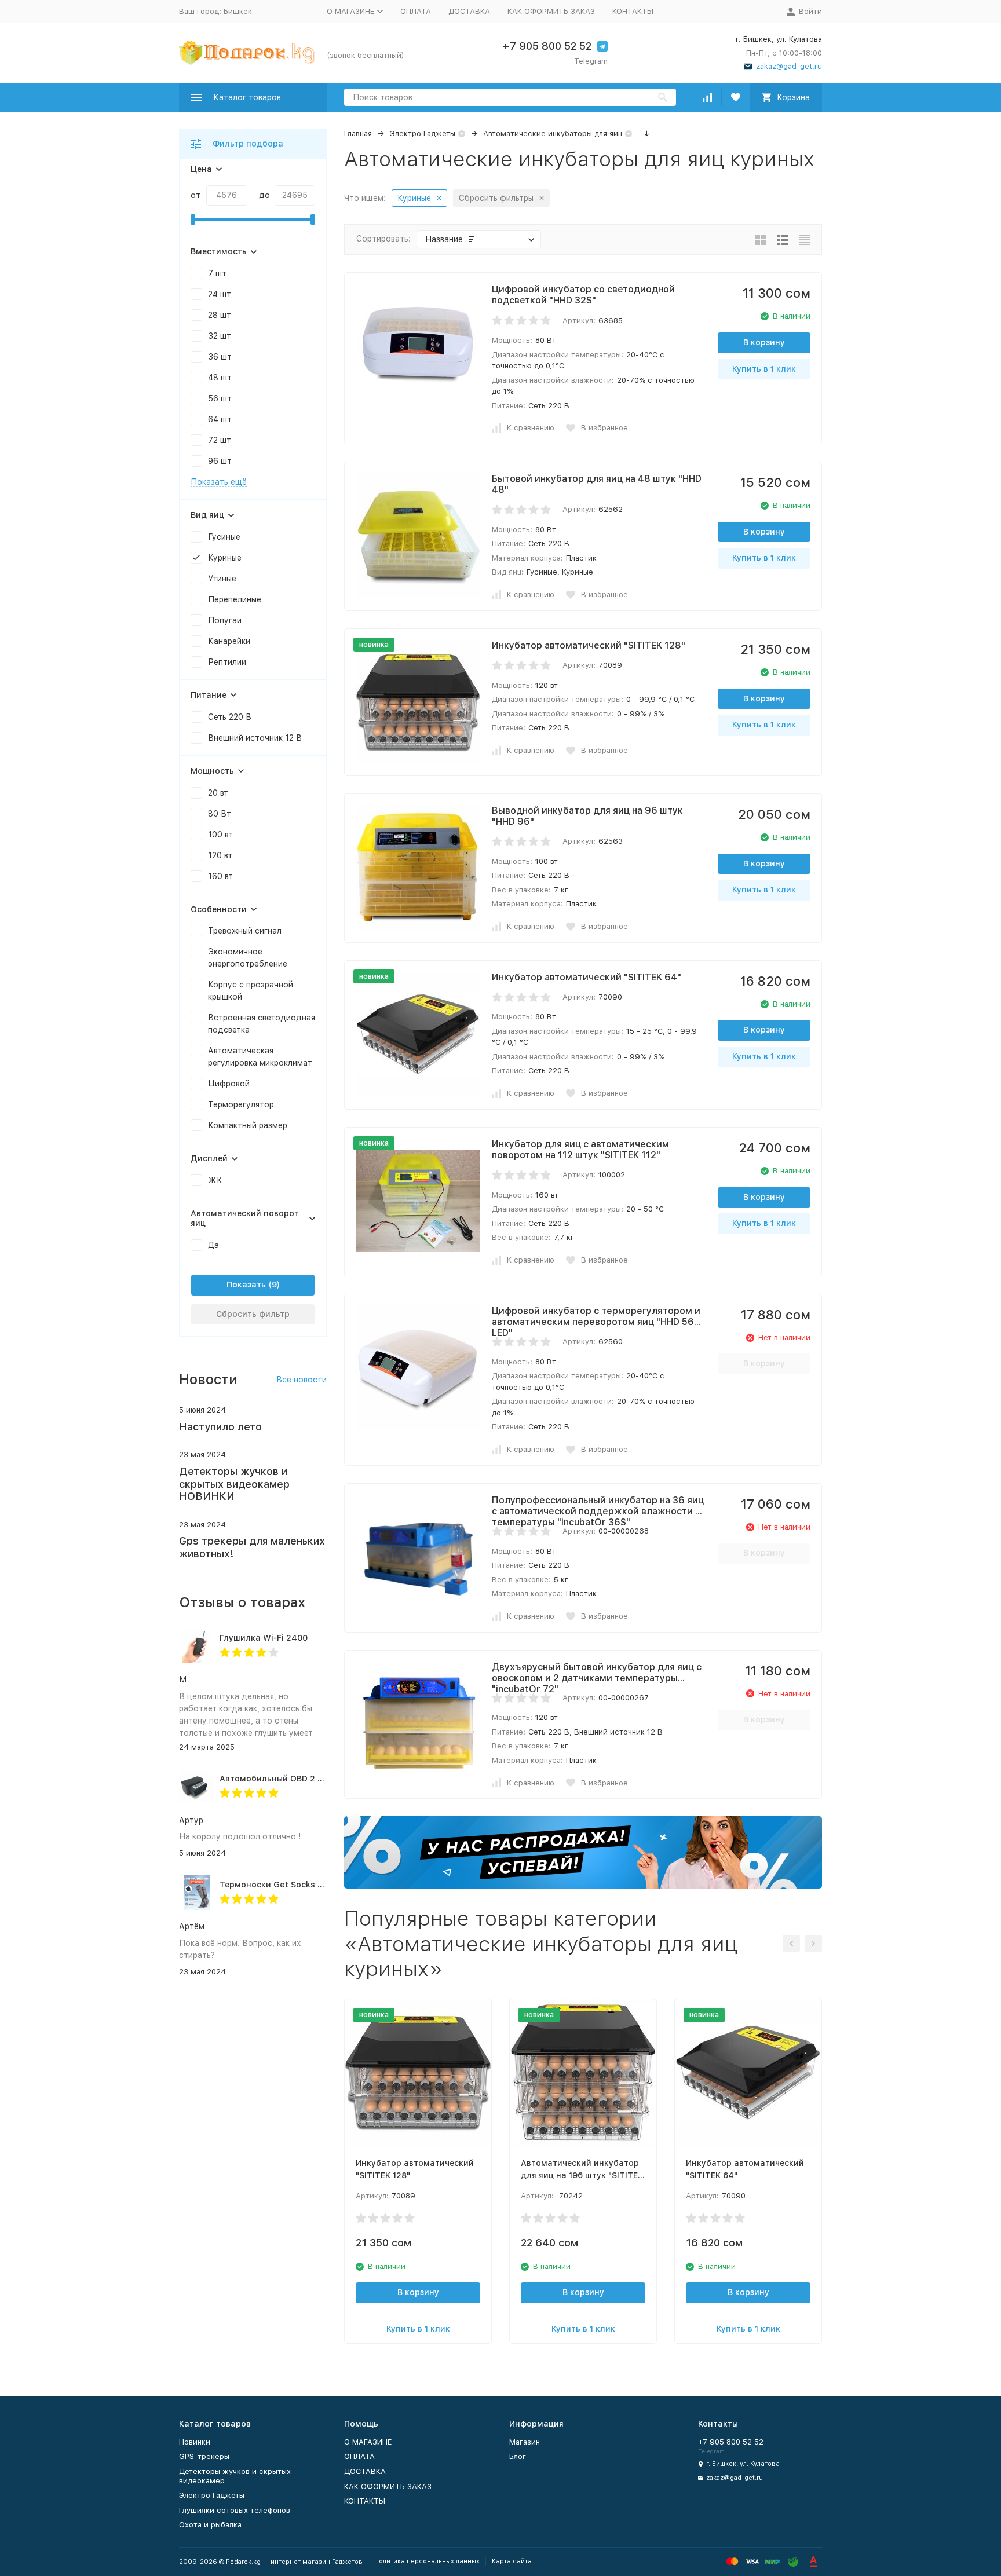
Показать (246, 1285)
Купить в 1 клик (764, 369)
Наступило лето (220, 1427)
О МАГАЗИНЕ (368, 2442)
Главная (358, 133)
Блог (518, 2456)
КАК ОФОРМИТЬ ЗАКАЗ (551, 11)
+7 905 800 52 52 (547, 46)
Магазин (525, 2442)
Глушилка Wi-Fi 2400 (264, 1638)
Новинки (195, 2442)
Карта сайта (512, 2561)
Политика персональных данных (427, 2561)
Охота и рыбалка (210, 2525)
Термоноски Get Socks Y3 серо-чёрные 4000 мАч (323, 1885)
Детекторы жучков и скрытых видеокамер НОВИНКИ (234, 1484)
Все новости (302, 1380)
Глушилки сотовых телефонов (235, 2510)
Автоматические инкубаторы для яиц (553, 133)
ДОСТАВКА (469, 11)
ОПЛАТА (416, 11)
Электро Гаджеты (423, 133)
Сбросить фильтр (253, 1314)
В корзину (764, 342)
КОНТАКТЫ (633, 11)
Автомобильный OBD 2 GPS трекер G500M (308, 1779)
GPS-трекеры (204, 2456)
